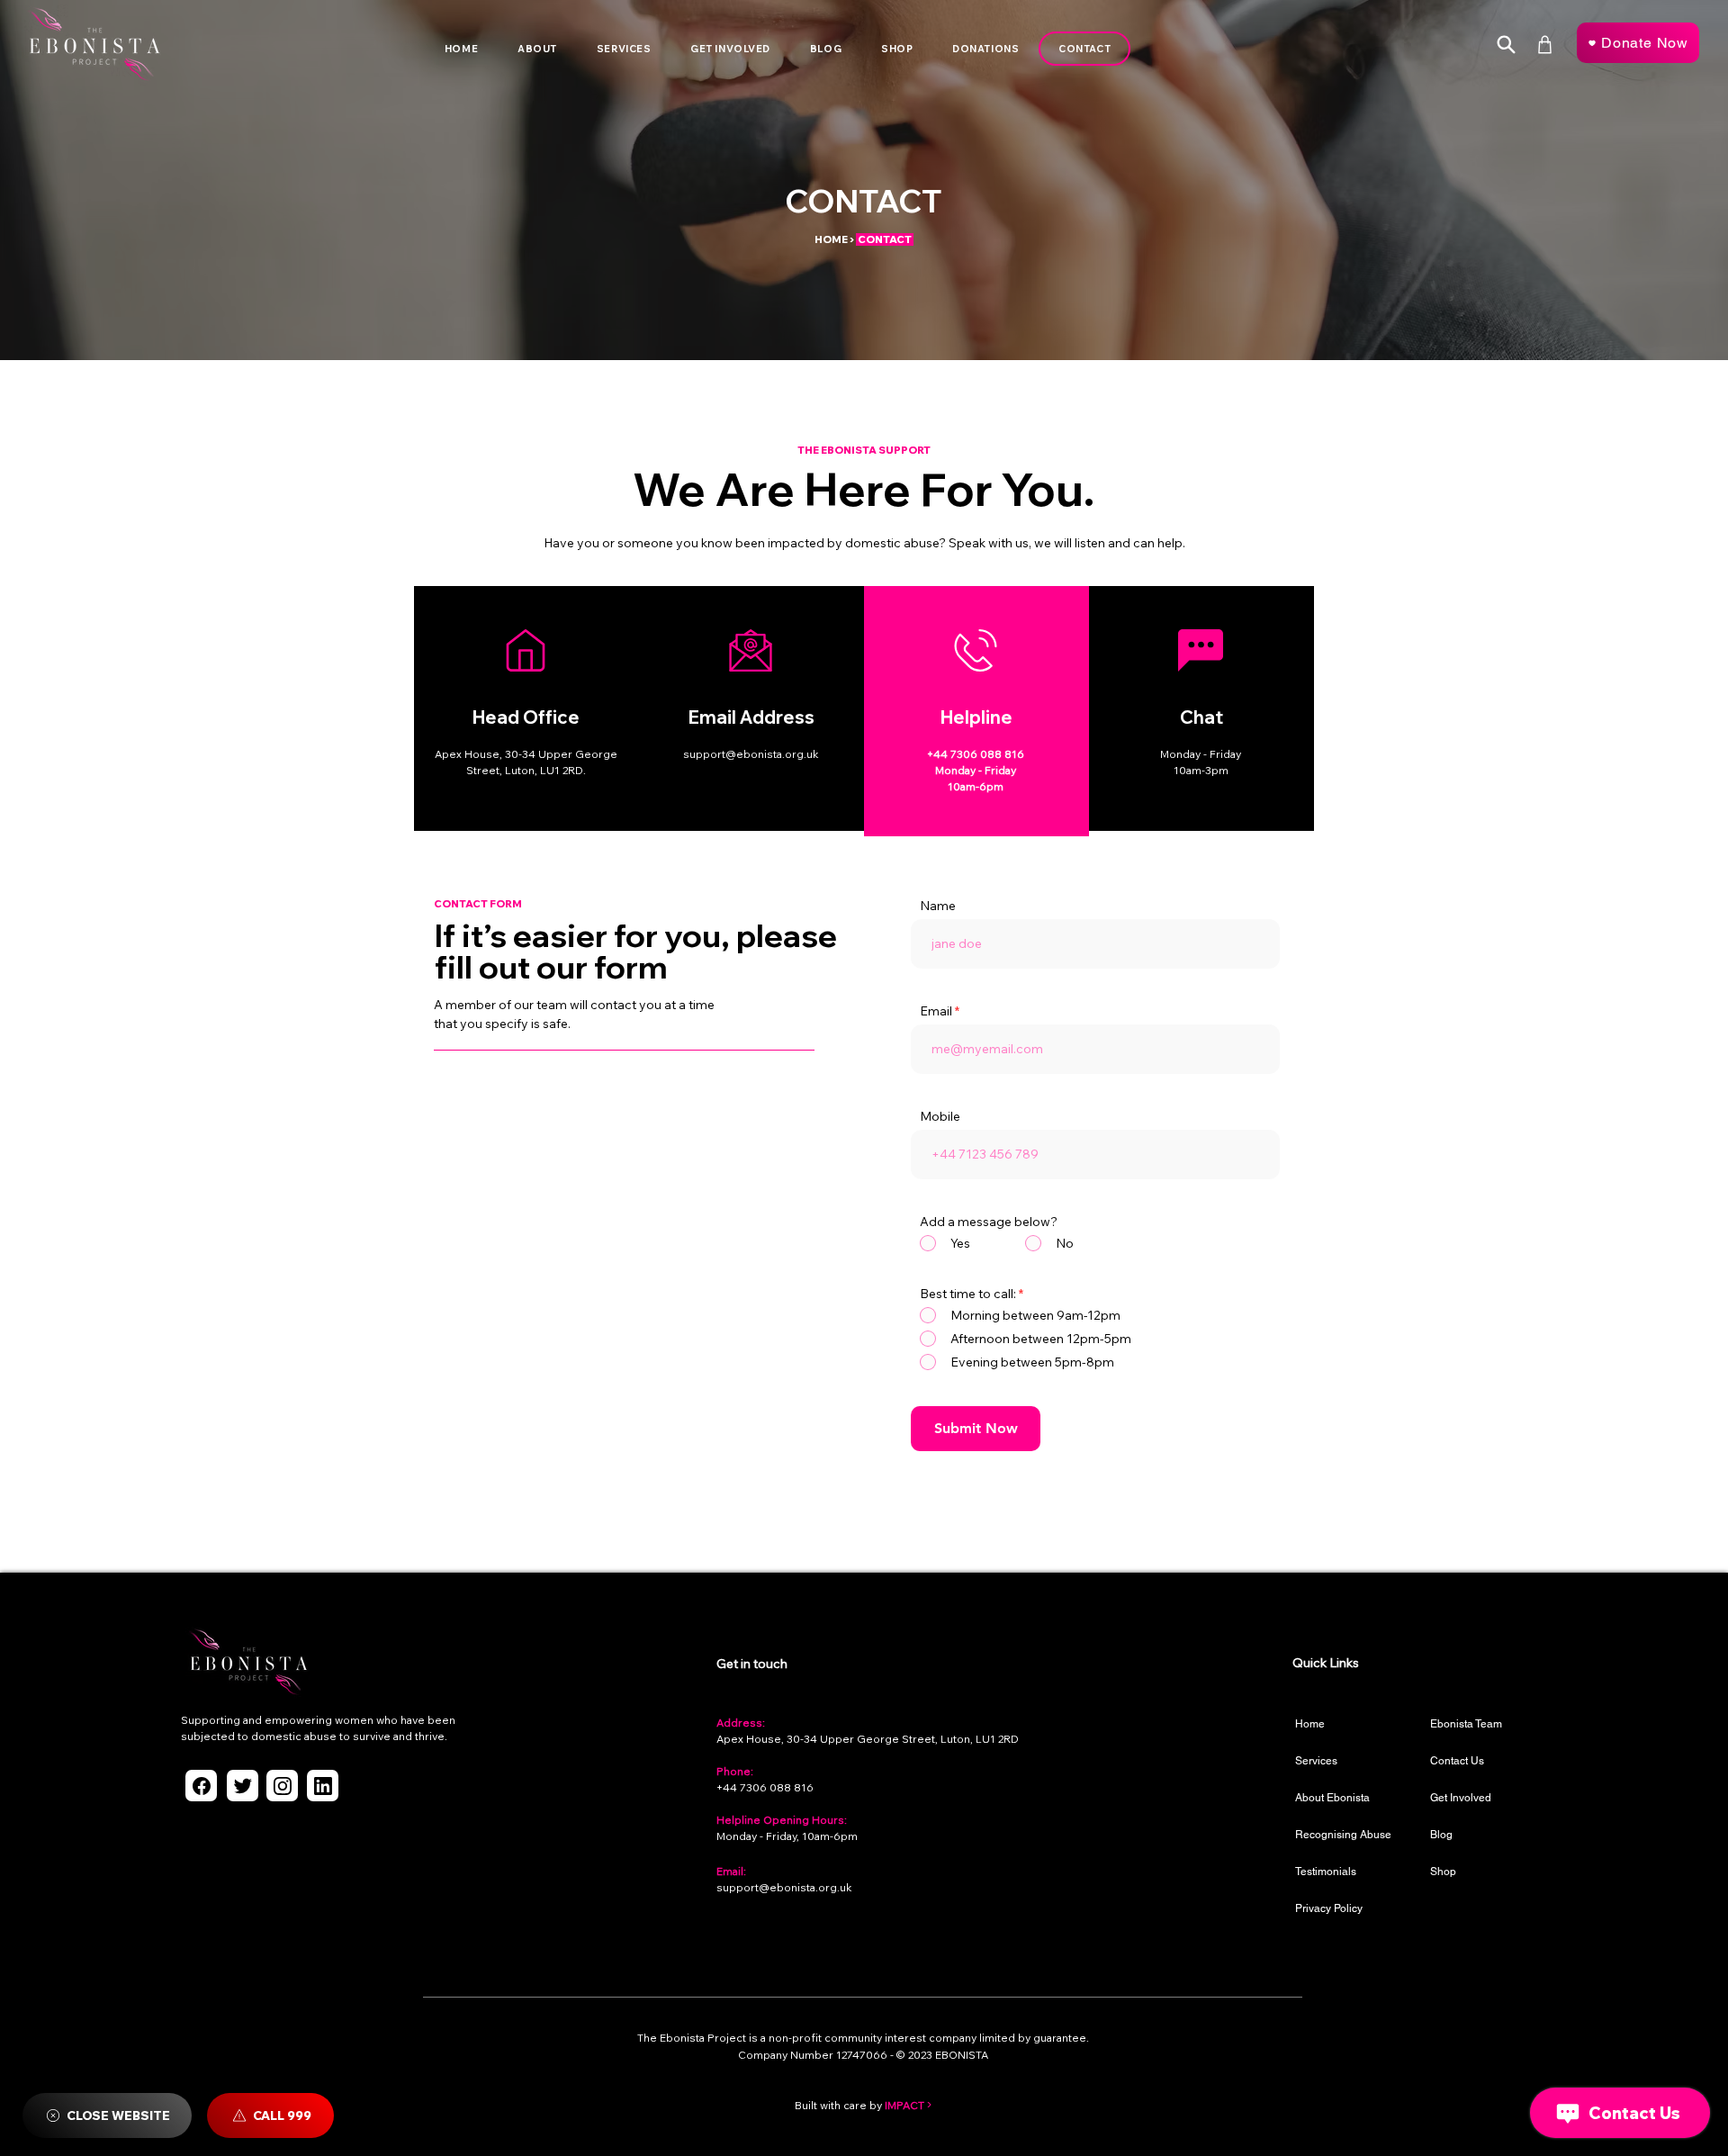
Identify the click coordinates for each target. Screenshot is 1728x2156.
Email (936, 1011)
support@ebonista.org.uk (784, 1887)
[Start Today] (1506, 45)
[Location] (201, 1786)
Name (938, 906)
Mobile (940, 1116)
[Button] (526, 707)
